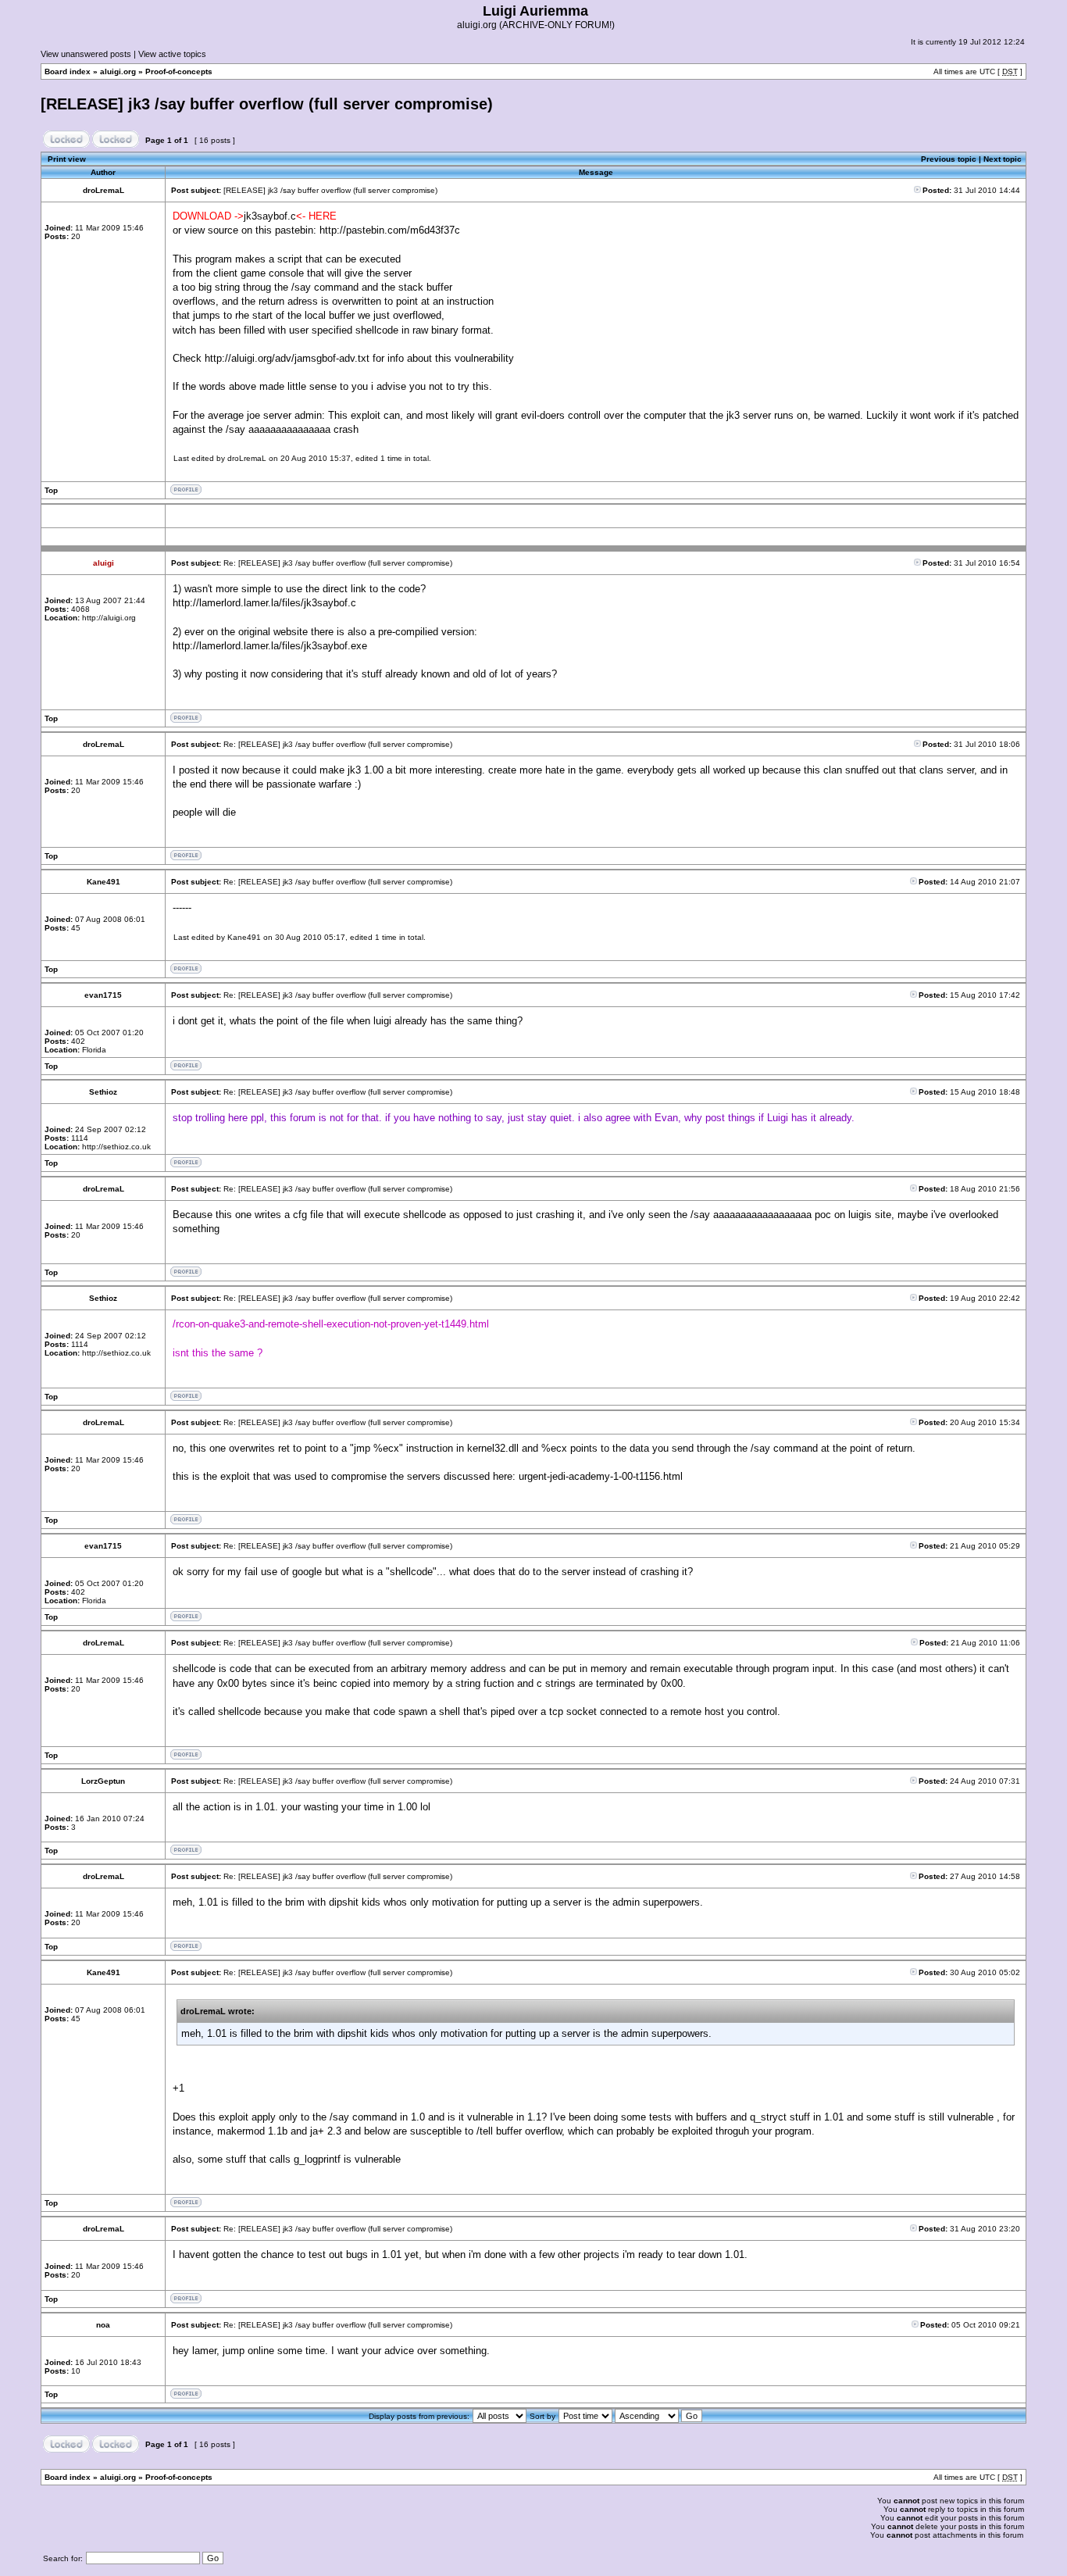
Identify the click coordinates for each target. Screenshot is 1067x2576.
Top (51, 490)
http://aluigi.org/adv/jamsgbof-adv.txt (287, 358)
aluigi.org (118, 71)
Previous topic (949, 159)
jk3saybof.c (270, 216)
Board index (68, 71)
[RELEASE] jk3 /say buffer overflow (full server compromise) (267, 104)
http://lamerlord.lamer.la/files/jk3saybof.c (264, 603)
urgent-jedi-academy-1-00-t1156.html (601, 1476)
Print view (67, 159)
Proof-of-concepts (179, 71)
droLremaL (247, 458)
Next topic (1003, 159)
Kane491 (244, 937)
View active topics (172, 54)
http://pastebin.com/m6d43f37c (390, 230)
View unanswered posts (86, 54)
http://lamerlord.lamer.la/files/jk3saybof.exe (270, 646)
